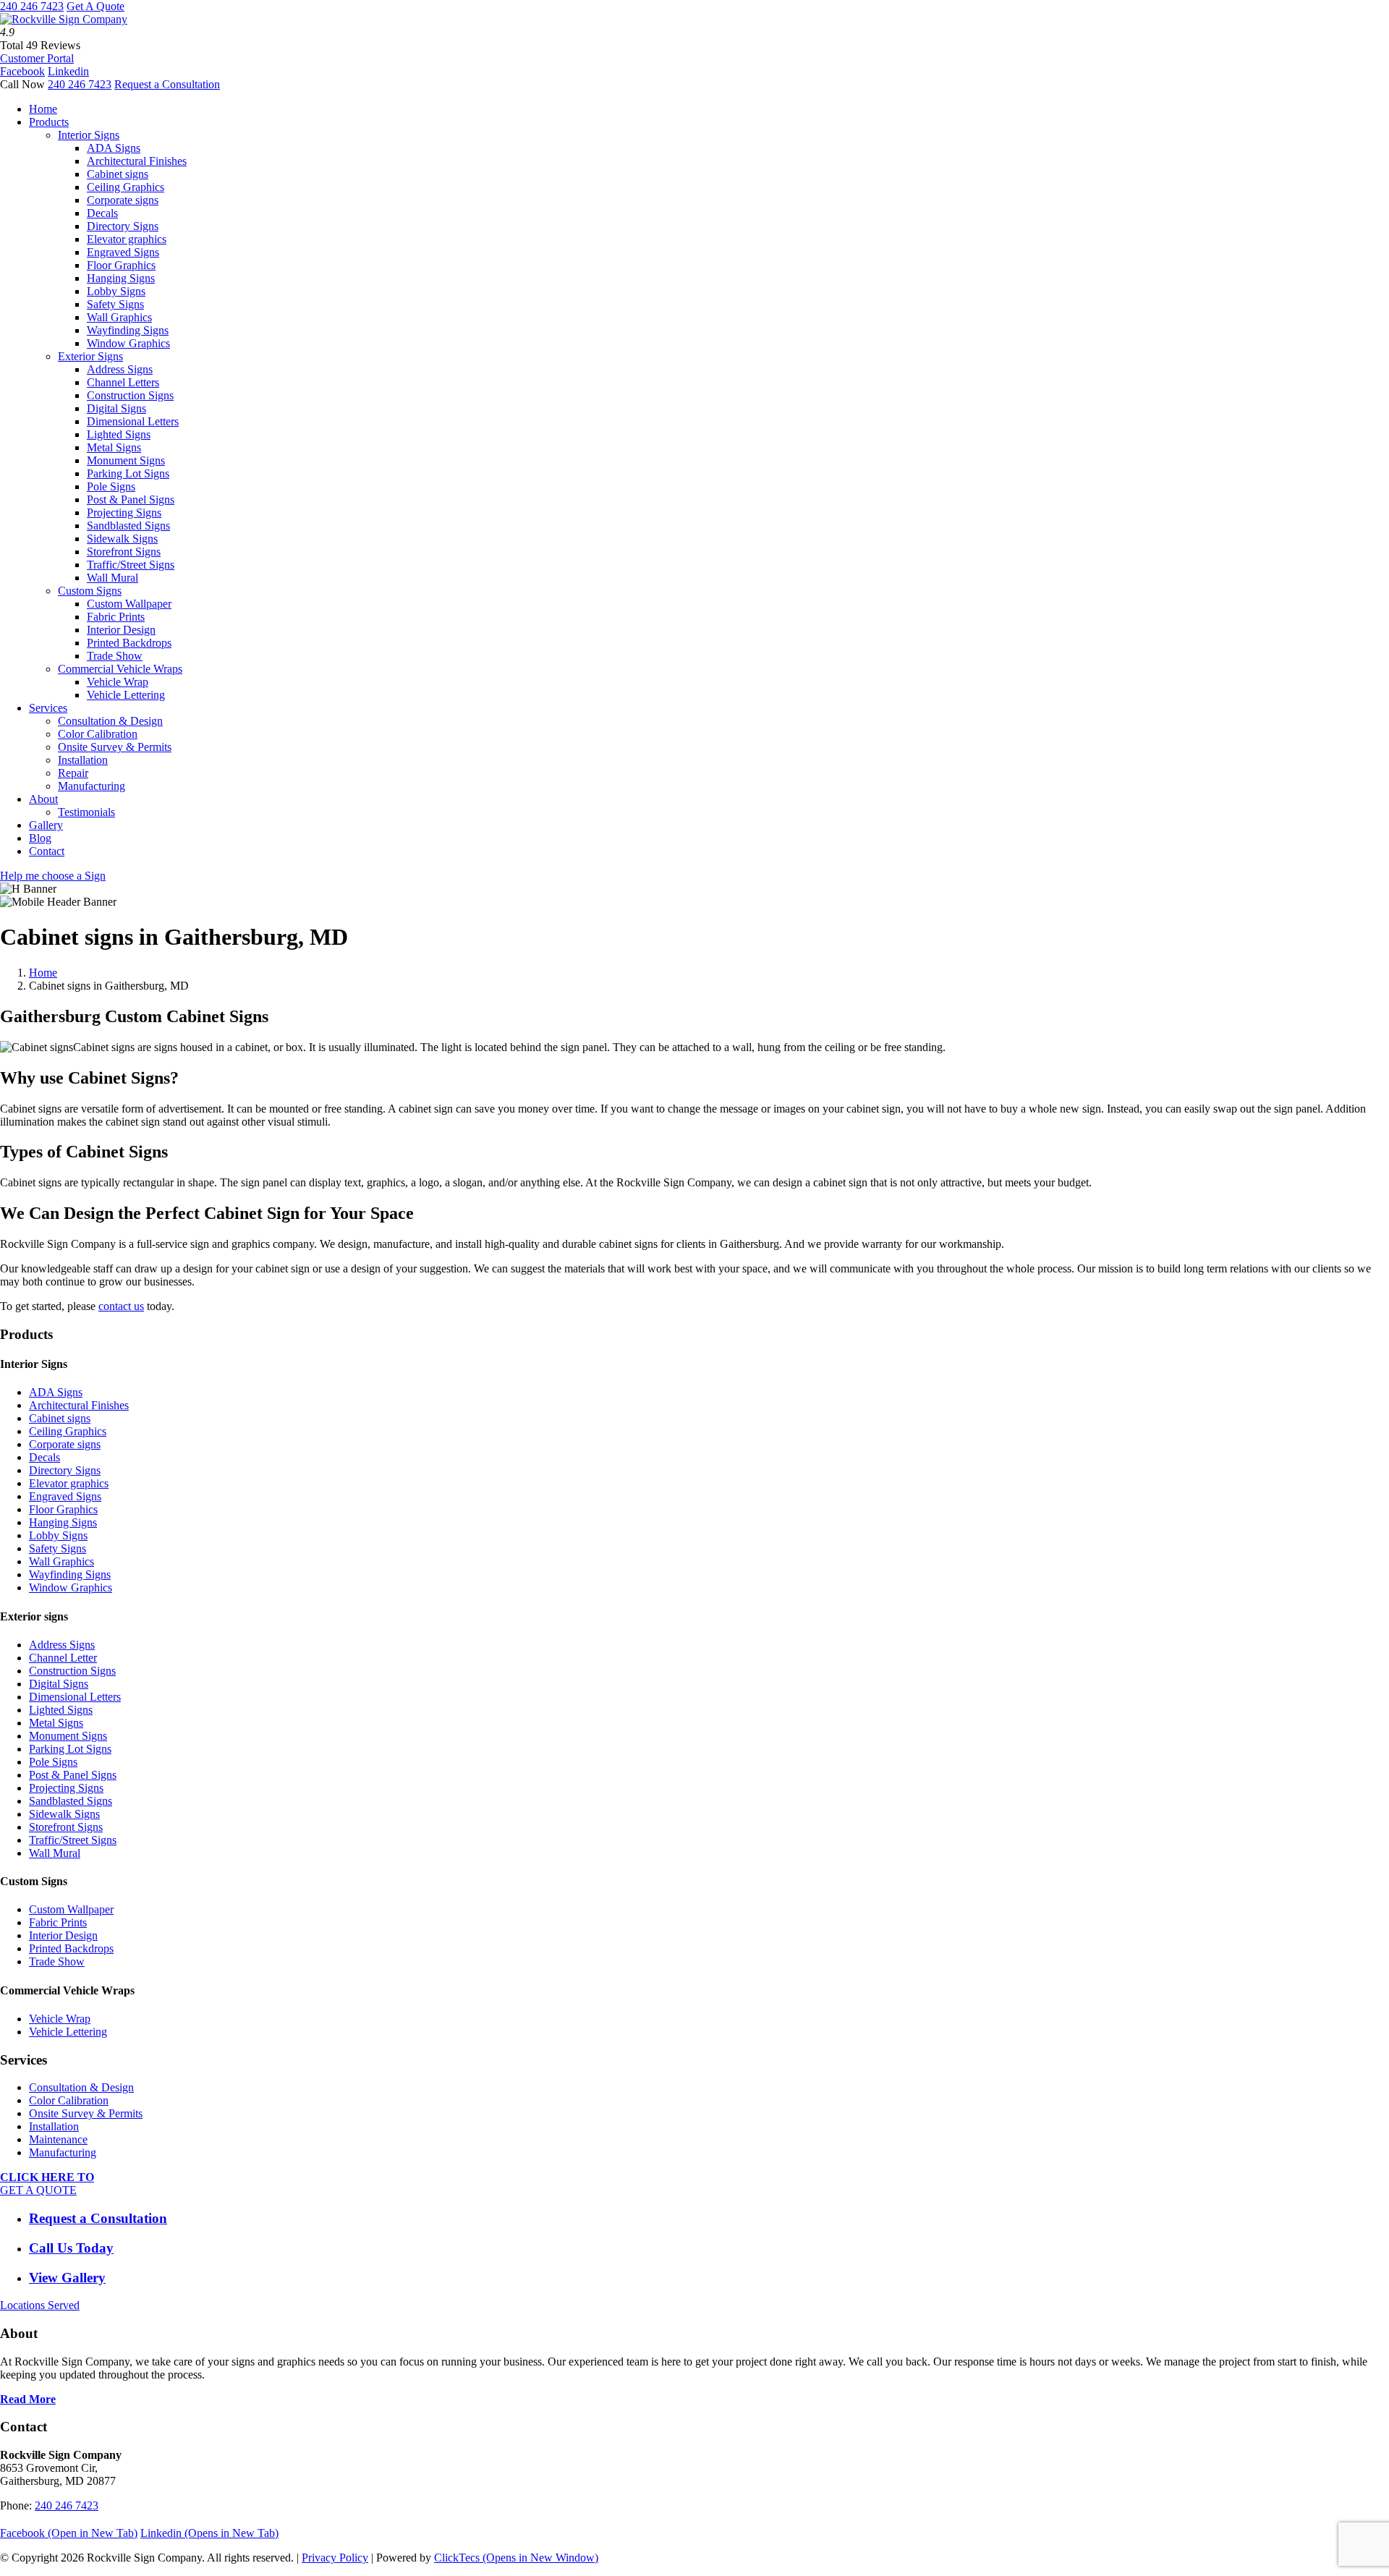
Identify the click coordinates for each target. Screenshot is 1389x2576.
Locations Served (40, 2305)
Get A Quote (95, 6)
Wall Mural (112, 578)
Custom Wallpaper (129, 604)
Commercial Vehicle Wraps (120, 669)
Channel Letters (123, 382)
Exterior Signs (90, 356)
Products (49, 122)
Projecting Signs (124, 513)
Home (43, 109)
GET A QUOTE (47, 2184)
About (43, 799)
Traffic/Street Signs (131, 565)
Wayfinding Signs (128, 330)
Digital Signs (116, 408)
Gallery (46, 825)
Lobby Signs (116, 291)
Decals (102, 213)
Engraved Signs (123, 252)
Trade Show (115, 656)
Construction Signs (130, 395)
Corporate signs (123, 200)
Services (48, 708)
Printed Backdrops (129, 643)
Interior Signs (89, 135)
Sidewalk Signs (122, 539)
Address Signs (120, 369)
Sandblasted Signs (128, 526)
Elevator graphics (127, 239)
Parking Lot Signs (128, 473)
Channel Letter (63, 1658)
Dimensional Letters (133, 421)
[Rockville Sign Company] (64, 19)
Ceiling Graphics (126, 187)
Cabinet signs (118, 174)
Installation (83, 760)
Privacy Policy (335, 2558)
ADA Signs (114, 148)
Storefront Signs (124, 552)
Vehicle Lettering (126, 695)
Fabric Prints (116, 617)
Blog (40, 838)
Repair (73, 773)
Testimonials (86, 812)
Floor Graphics (121, 265)
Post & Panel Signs (131, 500)
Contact (47, 851)
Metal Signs (114, 447)
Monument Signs (126, 460)
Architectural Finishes (137, 161)
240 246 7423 (32, 6)
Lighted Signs (119, 434)
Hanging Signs (121, 278)
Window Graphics (128, 343)
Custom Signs (90, 591)
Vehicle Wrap (118, 682)
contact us (121, 1306)
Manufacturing (92, 786)
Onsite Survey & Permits (115, 747)
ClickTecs (516, 2558)
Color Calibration (98, 734)
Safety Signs (115, 304)
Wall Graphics (119, 317)
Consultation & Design (110, 721)
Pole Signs (111, 486)
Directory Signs (123, 226)
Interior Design (121, 630)
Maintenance (58, 2139)
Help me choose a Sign (53, 876)
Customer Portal (37, 58)
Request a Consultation (167, 84)
